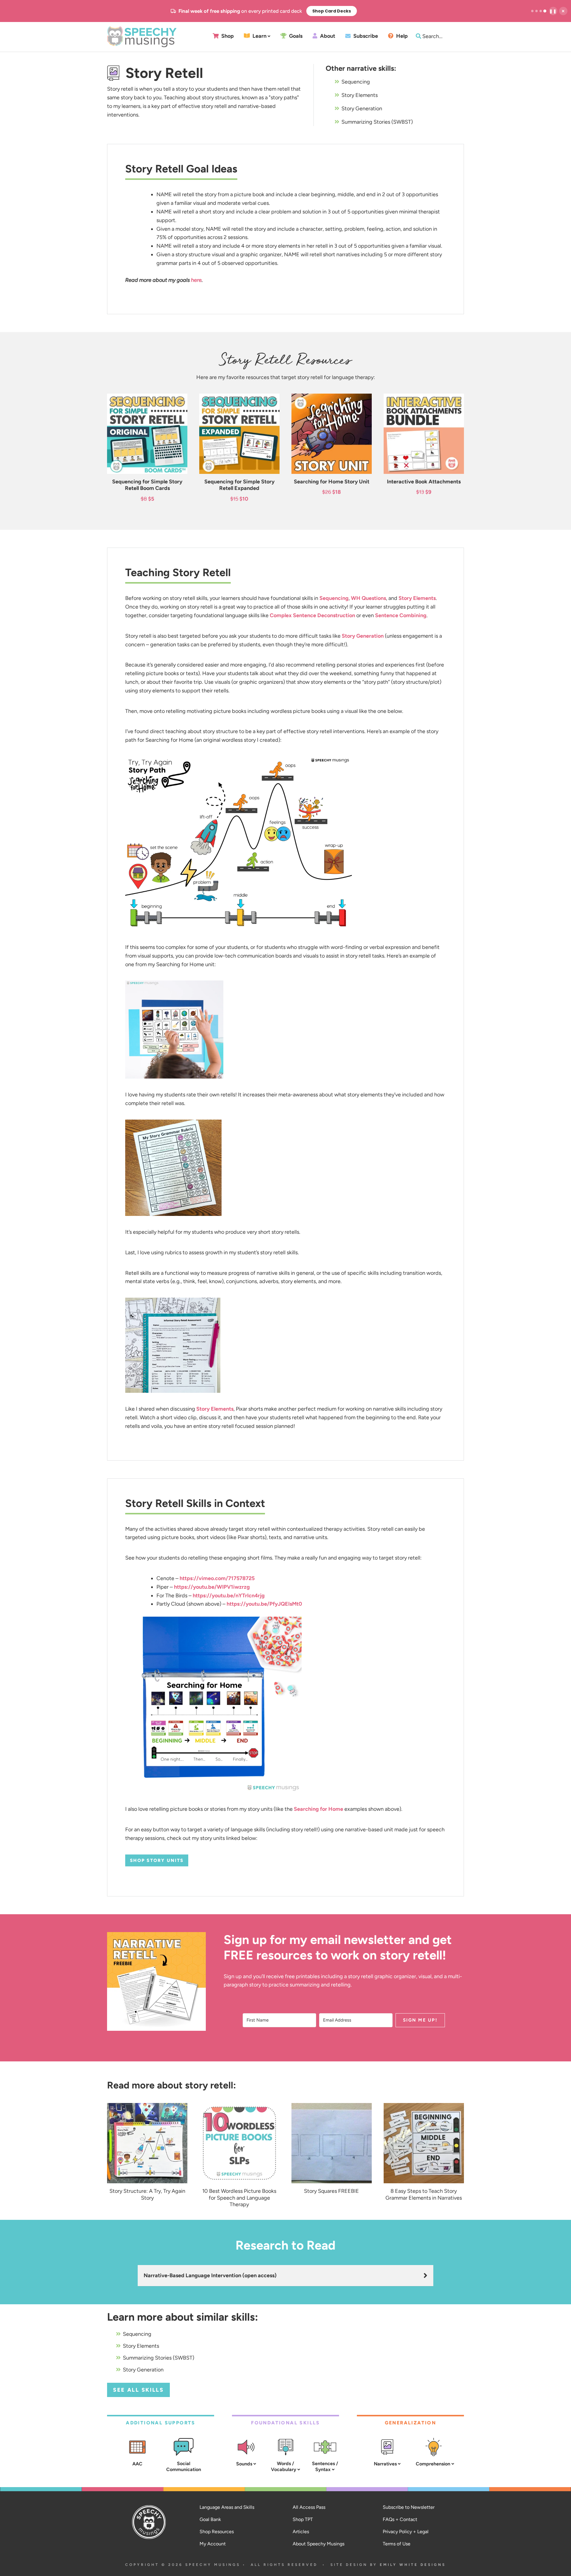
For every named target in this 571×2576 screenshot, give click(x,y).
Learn (259, 36)
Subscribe (365, 36)
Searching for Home (319, 1809)
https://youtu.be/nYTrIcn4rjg (229, 1596)
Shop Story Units (157, 1860)
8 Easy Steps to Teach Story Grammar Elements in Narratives (424, 2194)
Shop (227, 36)
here (196, 280)
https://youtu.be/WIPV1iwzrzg (212, 1587)
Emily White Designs (413, 2565)
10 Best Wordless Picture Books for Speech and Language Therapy (239, 2198)
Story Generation (362, 109)
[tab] (532, 11)
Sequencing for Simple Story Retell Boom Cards (147, 485)
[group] (264, 11)
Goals (295, 36)
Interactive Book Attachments (424, 482)
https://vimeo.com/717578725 (217, 1578)
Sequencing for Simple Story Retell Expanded (239, 485)
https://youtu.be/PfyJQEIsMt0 (264, 1604)
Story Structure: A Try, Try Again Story (147, 2194)
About (327, 36)
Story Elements (360, 95)
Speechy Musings (142, 37)
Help (401, 36)
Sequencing (356, 82)
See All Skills (138, 2390)
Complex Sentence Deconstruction (312, 615)
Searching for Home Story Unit (332, 482)
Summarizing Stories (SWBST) (377, 122)
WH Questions (368, 598)
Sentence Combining (401, 615)
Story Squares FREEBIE (331, 2191)
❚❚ (553, 11)
